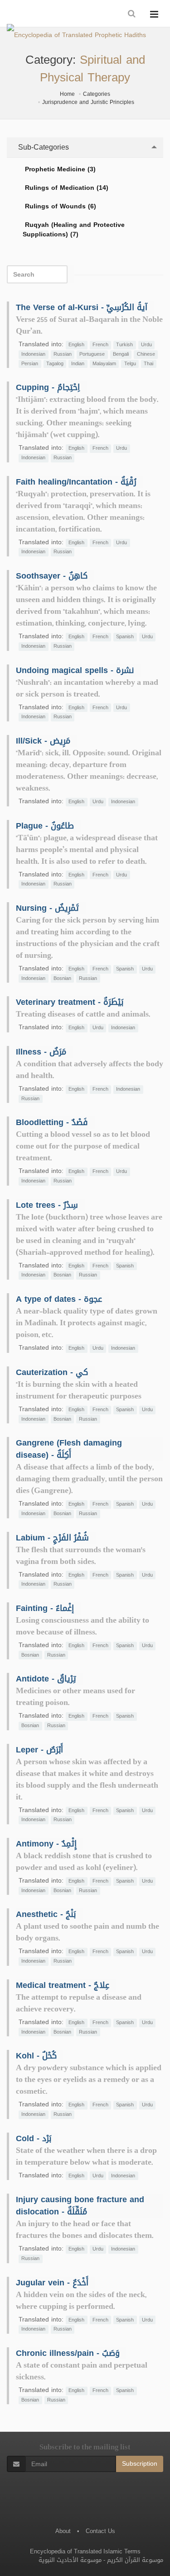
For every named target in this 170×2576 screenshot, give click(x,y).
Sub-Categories (42, 147)
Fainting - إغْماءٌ (45, 1608)
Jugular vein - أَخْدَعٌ (52, 2283)
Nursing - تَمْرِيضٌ (47, 908)
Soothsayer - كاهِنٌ (52, 576)
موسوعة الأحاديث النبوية (70, 2560)
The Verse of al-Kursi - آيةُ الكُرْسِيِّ (82, 307)
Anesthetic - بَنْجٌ (46, 1914)
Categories (97, 94)
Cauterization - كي (52, 1372)
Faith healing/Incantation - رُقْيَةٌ (76, 482)
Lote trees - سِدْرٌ (47, 1205)
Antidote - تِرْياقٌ (46, 1679)
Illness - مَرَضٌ (41, 1052)
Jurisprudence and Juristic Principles (88, 102)
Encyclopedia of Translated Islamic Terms (85, 2551)
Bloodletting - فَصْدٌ (52, 1122)
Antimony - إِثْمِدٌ (46, 1844)
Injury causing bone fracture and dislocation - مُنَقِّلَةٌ (80, 2206)
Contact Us (100, 2531)
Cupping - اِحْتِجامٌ (48, 387)
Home (67, 94)
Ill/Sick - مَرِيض (43, 741)
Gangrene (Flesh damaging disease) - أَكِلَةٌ (69, 1449)
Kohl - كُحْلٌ (36, 2056)
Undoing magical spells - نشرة (75, 670)
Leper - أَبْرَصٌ (39, 1750)
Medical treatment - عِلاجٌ (63, 1985)
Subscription (140, 2464)
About (63, 2531)
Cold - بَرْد (34, 2138)
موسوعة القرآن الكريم (135, 2560)
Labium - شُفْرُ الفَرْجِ (52, 1538)
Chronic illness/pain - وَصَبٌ (68, 2353)
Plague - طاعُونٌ (45, 826)
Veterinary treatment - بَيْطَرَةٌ (70, 1002)
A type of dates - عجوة (59, 1299)
